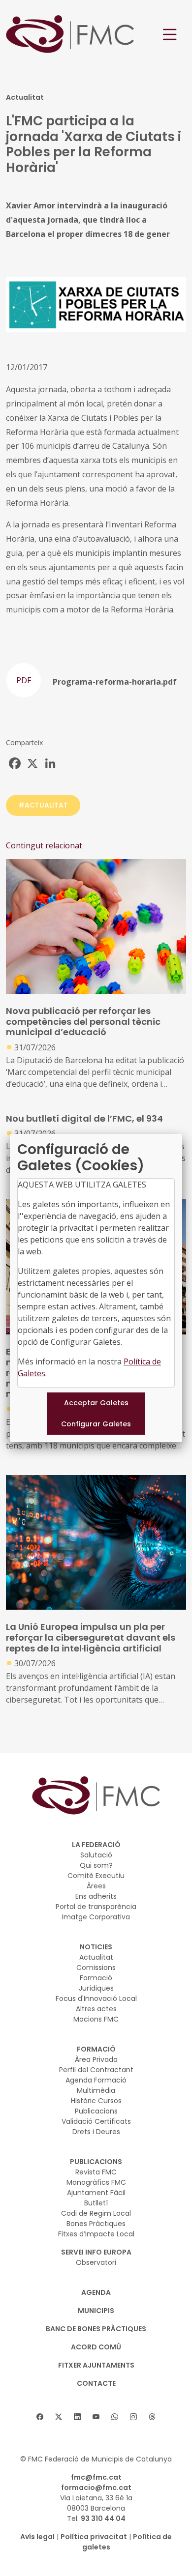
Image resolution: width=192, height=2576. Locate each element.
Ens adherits (96, 1896)
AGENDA (96, 2292)
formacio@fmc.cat (96, 2488)
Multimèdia (96, 2090)
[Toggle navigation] (170, 35)
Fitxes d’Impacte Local (96, 2234)
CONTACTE (96, 2383)
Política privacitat (94, 2537)
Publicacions (96, 2111)
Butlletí (96, 2203)
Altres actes (96, 2009)
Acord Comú (96, 2347)
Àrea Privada (96, 2059)
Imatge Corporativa (96, 1917)
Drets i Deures (96, 2132)
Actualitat (96, 1957)
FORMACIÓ (96, 2049)
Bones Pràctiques (96, 2224)
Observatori (96, 2262)
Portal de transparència (96, 1907)
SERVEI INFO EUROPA (96, 2252)
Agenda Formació (96, 2080)
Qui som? (96, 1865)
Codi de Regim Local (96, 2213)
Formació (96, 1978)
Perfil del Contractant (96, 2070)
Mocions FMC (96, 2019)
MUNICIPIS (96, 2311)
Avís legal (37, 2537)
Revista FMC (96, 2172)
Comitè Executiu (96, 1876)
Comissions (96, 1968)
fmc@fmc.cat (96, 2477)
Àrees (96, 1886)
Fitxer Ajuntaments (96, 2365)
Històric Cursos (96, 2101)
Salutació (96, 1855)
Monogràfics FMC (96, 2182)
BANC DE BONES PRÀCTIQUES (96, 2329)
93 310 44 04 (103, 2518)
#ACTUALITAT (43, 805)
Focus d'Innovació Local (96, 1998)
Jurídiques (96, 1988)
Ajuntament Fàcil (96, 2193)
